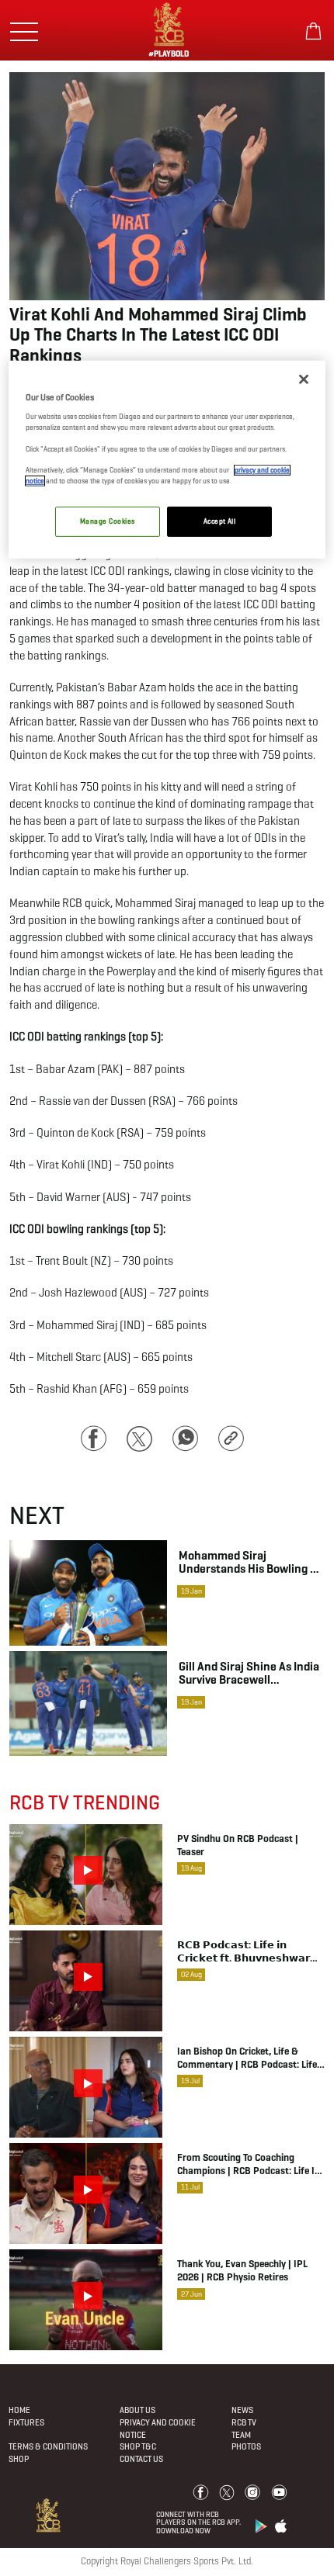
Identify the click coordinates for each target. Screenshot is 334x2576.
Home (19, 2410)
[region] (167, 460)
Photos (246, 2446)
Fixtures (26, 2422)
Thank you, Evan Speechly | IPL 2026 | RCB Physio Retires (242, 2271)
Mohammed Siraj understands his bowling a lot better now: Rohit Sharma (248, 1562)
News (242, 2410)
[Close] (304, 379)
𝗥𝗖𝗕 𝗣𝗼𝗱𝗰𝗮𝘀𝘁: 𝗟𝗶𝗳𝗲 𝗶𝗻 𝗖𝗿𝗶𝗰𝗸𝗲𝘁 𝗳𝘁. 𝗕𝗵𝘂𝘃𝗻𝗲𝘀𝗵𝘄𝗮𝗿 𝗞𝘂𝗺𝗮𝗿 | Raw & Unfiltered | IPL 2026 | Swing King (247, 1952)
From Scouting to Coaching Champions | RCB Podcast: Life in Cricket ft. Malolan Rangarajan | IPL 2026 (249, 2165)
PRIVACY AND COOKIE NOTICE (158, 2429)
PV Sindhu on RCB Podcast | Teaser (238, 1845)
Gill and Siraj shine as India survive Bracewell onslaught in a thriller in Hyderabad (249, 1673)
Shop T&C (138, 2446)
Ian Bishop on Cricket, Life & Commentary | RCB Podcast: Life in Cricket (247, 2058)
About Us (137, 2410)
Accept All (220, 521)
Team (241, 2435)
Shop (19, 2459)
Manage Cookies (107, 521)
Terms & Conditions (48, 2446)
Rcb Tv (244, 2422)
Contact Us (141, 2459)
